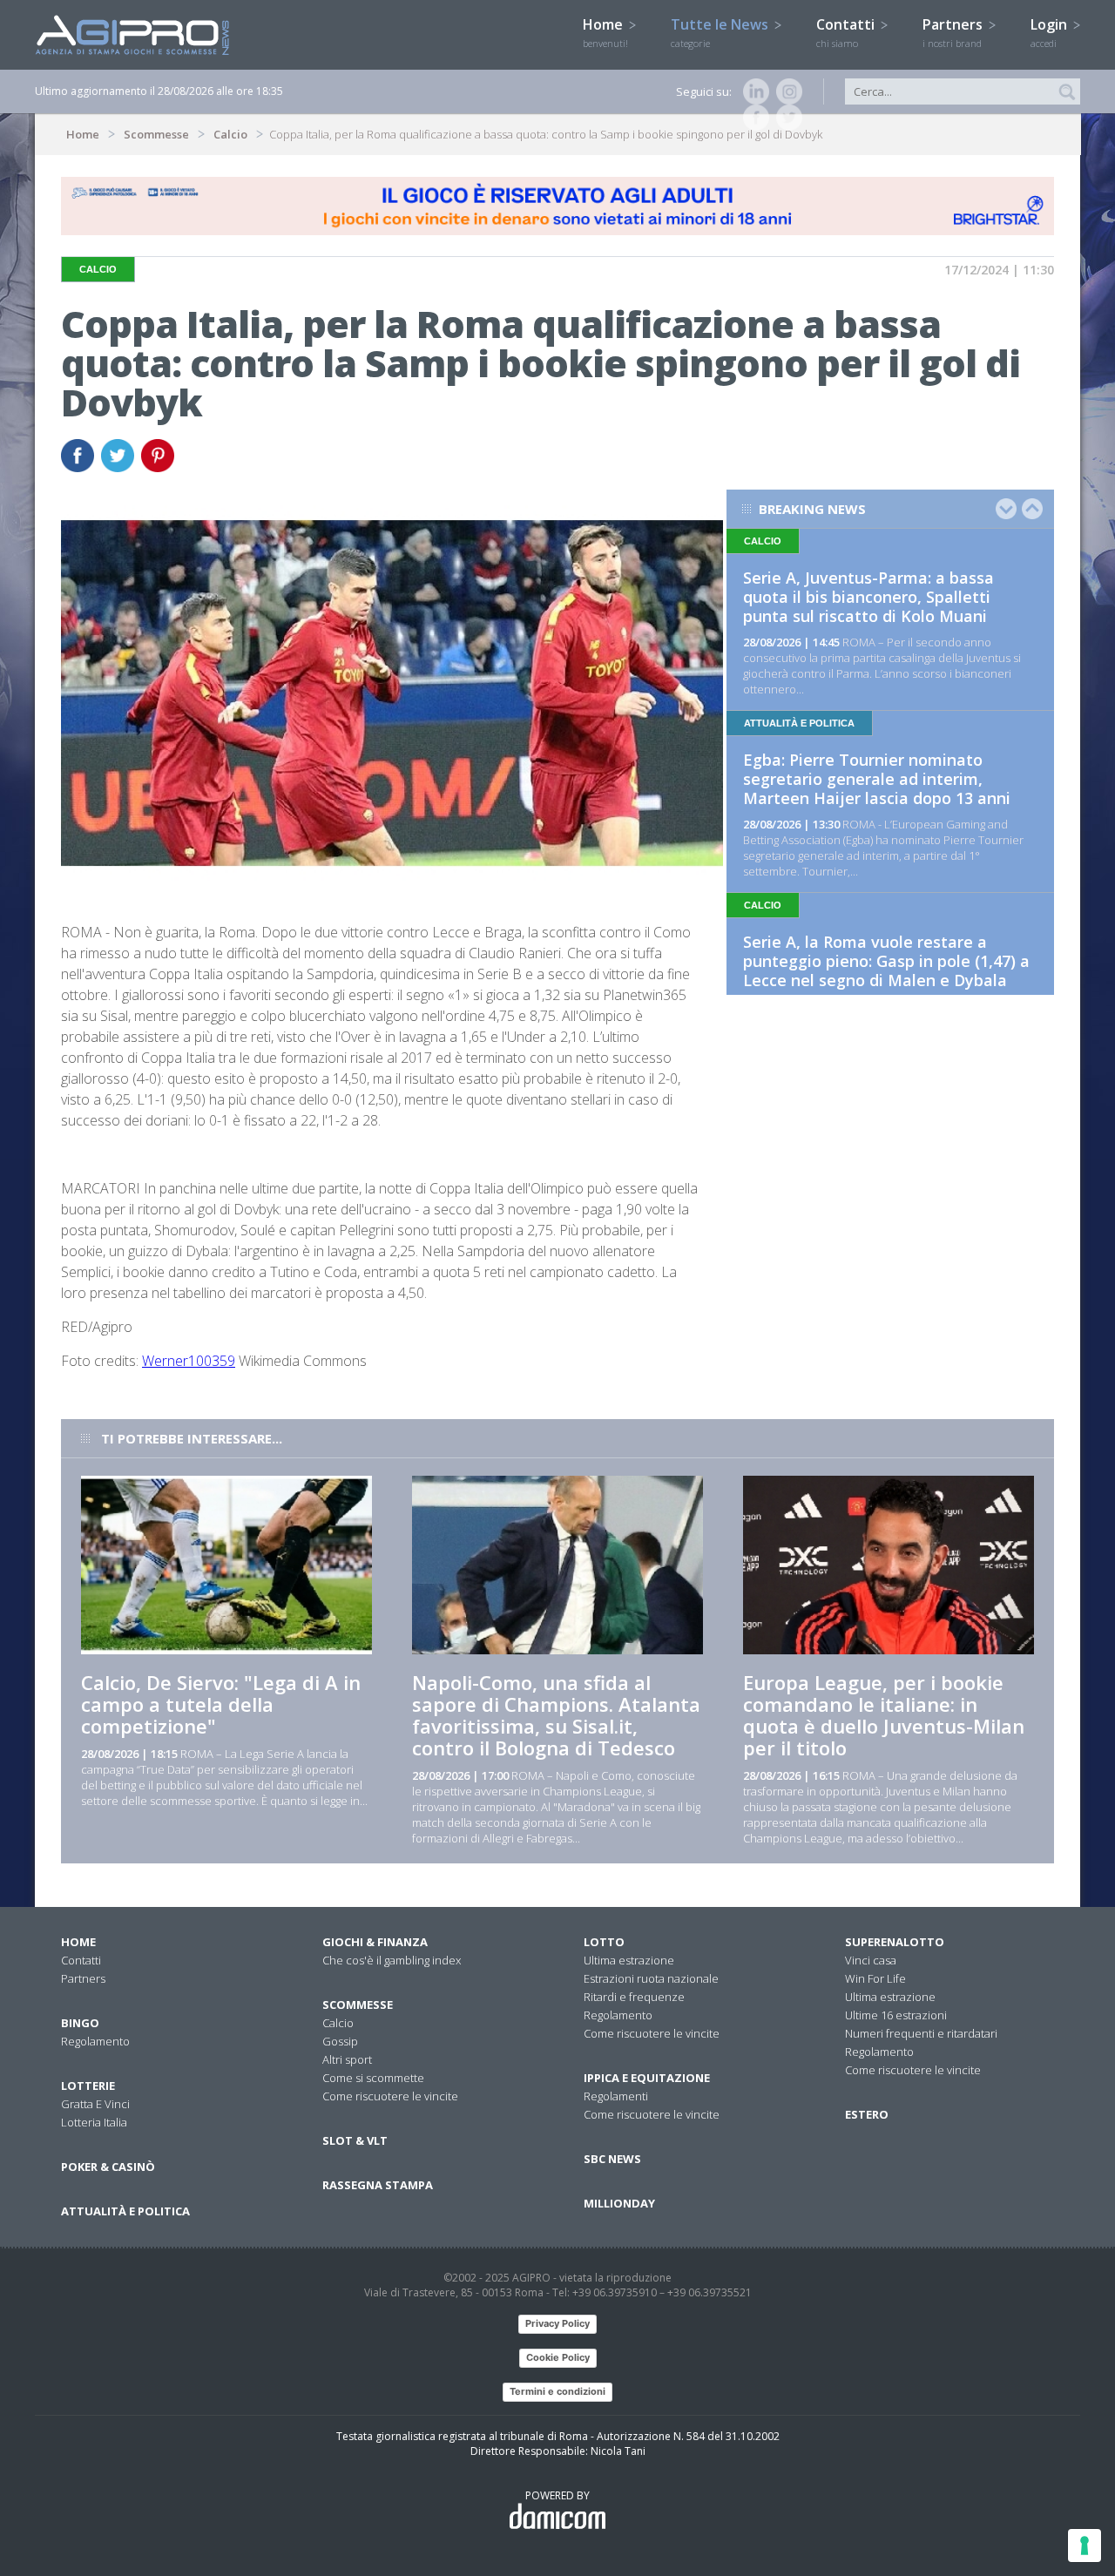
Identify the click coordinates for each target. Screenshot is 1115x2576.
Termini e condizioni (557, 2391)
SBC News (612, 2159)
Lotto (604, 1942)
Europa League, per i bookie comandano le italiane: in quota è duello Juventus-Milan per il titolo (884, 1715)
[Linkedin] (753, 91)
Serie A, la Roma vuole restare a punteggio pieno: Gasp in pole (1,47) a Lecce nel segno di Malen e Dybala (886, 961)
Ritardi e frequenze (634, 1997)
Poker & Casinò (108, 2167)
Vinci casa (871, 1960)
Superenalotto (895, 1942)
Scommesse (156, 134)
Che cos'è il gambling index (392, 1960)
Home (605, 32)
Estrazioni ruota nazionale (651, 1978)
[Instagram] (786, 91)
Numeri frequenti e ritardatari (921, 2033)
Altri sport (347, 2059)
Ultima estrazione (629, 1960)
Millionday (619, 2203)
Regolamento (95, 2041)
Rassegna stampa (378, 2185)
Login (1051, 32)
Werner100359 (189, 1361)
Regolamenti (616, 2096)
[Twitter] (786, 118)
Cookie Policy (558, 2357)
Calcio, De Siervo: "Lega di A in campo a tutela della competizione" (221, 1704)
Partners (954, 32)
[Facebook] (753, 118)
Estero (867, 2114)
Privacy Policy (557, 2323)
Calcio (230, 134)
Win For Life (875, 1978)
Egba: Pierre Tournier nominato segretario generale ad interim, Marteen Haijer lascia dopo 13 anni (877, 779)
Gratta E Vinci (95, 2104)
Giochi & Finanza (375, 1942)
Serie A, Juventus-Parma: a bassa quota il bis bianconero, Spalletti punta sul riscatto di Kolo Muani (868, 597)
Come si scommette (373, 2078)
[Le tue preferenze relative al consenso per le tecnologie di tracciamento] (1085, 2546)
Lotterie (88, 2086)
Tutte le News (721, 32)
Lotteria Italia (94, 2122)
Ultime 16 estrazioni (896, 2015)
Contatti (847, 32)
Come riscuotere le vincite (390, 2096)
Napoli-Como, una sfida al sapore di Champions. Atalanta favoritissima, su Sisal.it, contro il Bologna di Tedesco (556, 1715)
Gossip (340, 2041)
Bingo (80, 2023)
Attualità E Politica (125, 2211)
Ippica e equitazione (647, 2078)
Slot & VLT (355, 2140)
